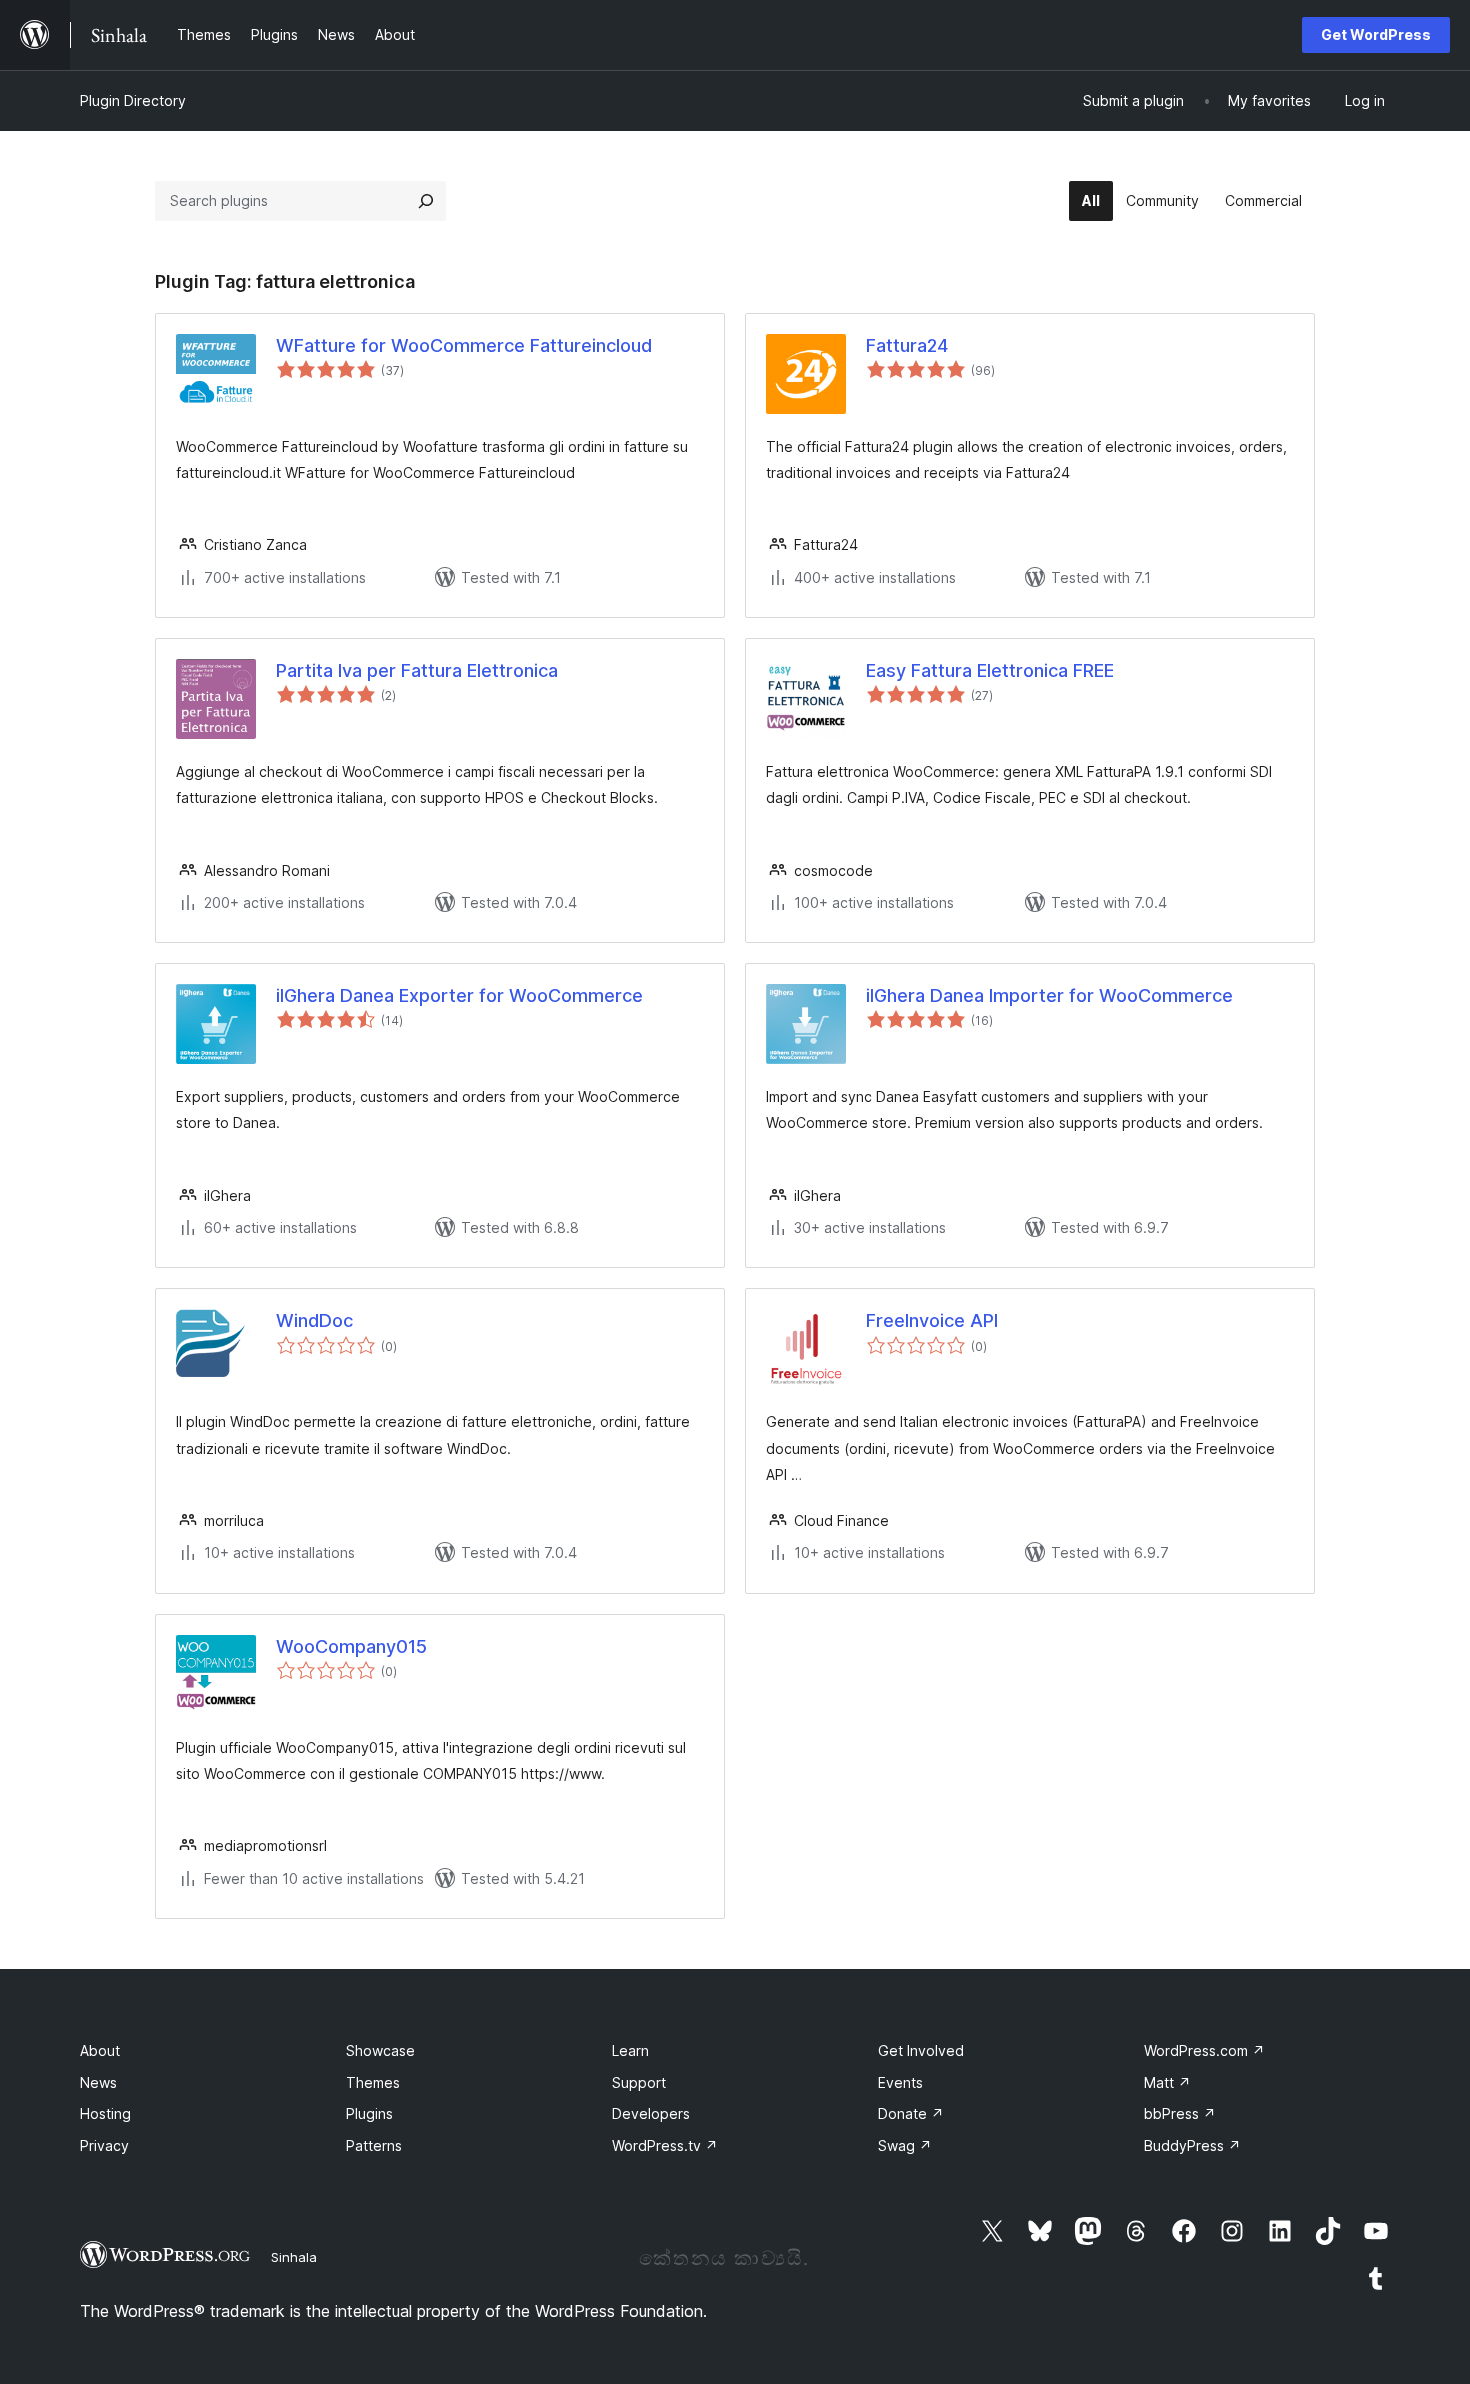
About (100, 2050)
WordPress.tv (665, 2145)
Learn (630, 2050)
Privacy (104, 2145)
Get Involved (921, 2050)
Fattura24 (907, 345)
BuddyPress (1192, 2145)
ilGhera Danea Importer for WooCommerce (1049, 995)
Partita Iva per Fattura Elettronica (417, 670)
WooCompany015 (351, 1646)
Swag (905, 2145)
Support (639, 2082)
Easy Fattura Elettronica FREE (990, 670)
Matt (1167, 2082)
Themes (373, 2082)
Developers (651, 2113)
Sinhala (294, 2257)
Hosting (105, 2113)
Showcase (380, 2050)
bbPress (1180, 2113)
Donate (911, 2113)
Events (900, 2082)
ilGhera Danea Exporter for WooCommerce (459, 995)
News (98, 2082)
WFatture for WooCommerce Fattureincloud (464, 345)
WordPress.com (1204, 2050)
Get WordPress (1376, 34)
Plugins (369, 2113)
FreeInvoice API (932, 1320)
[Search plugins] (426, 201)
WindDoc (314, 1320)
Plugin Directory (133, 100)
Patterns (374, 2145)
